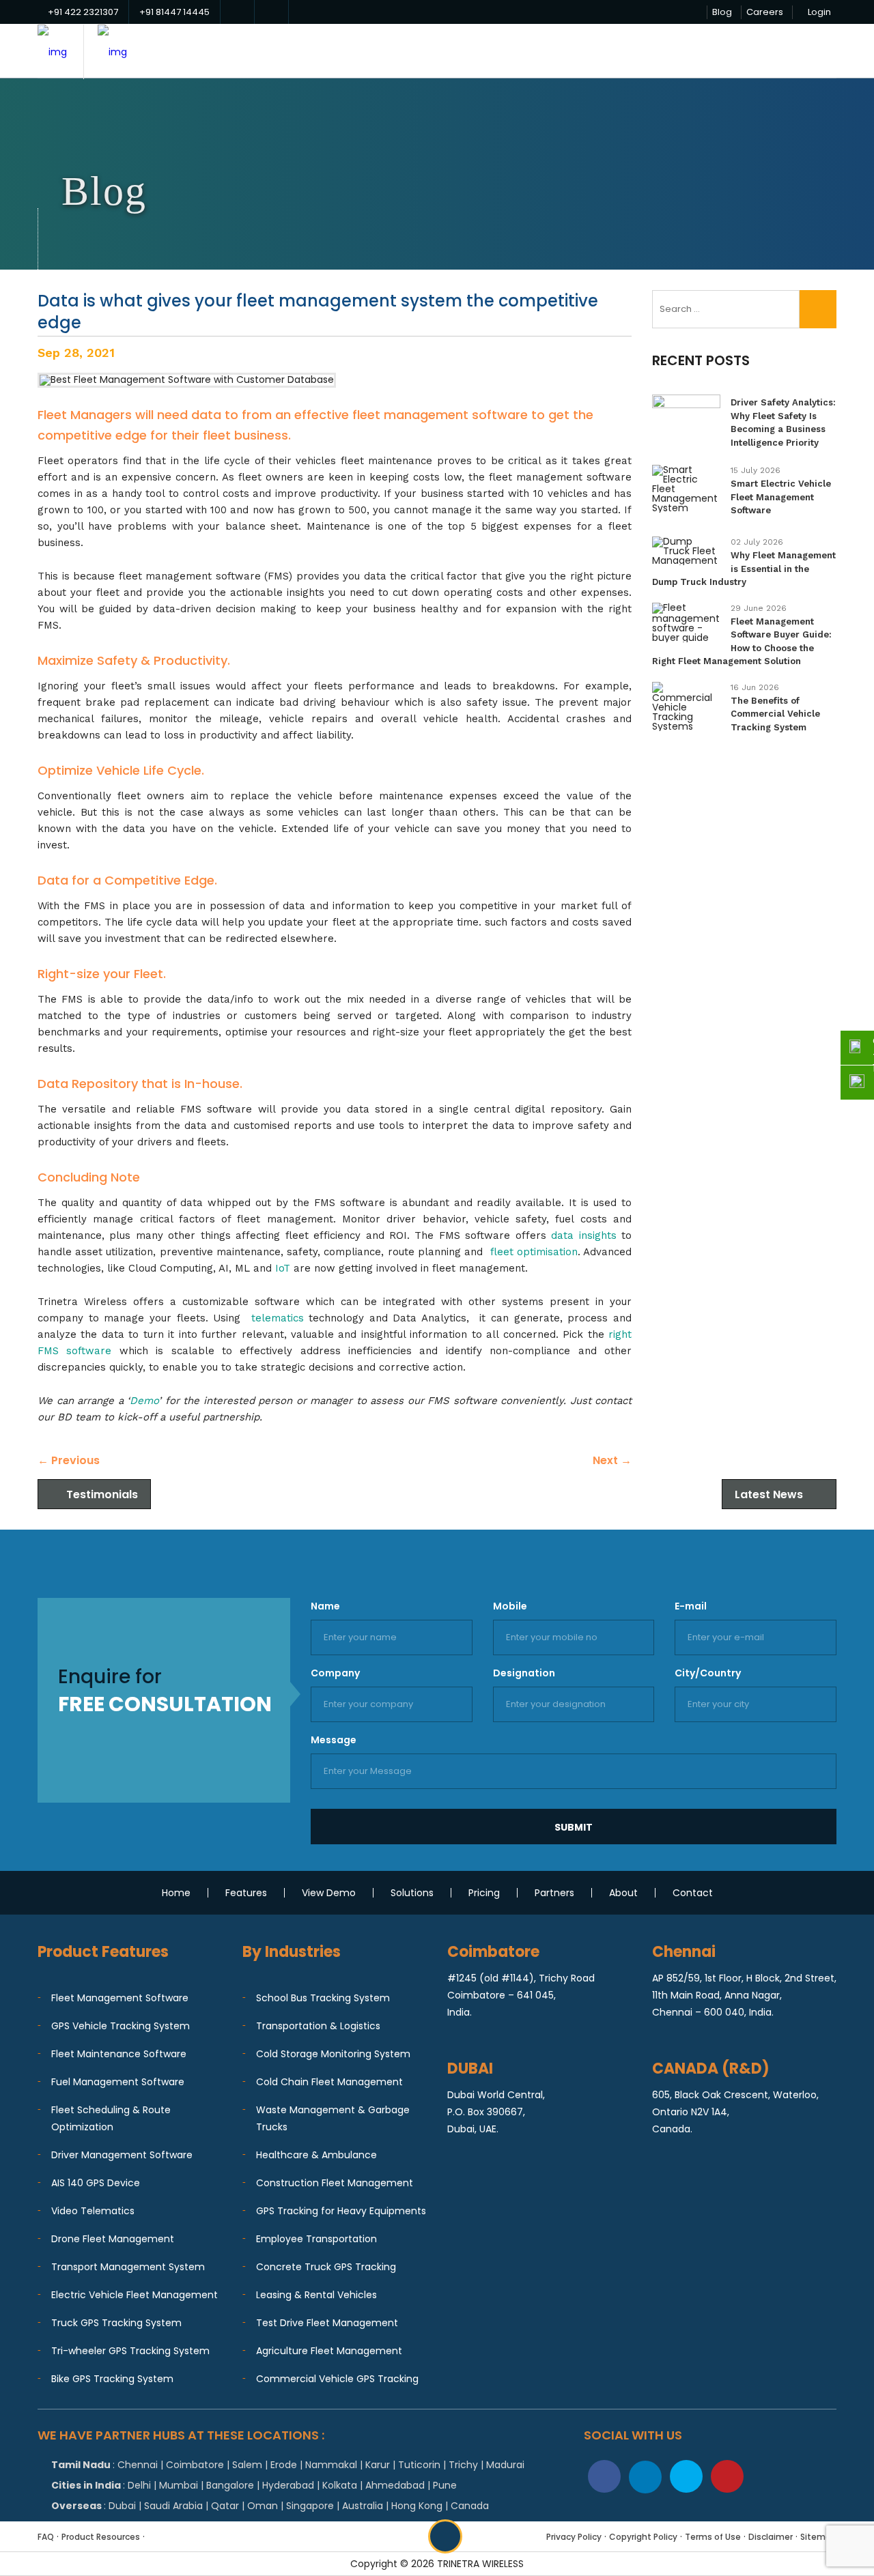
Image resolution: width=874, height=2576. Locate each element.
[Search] (818, 309)
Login (819, 12)
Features (246, 1893)
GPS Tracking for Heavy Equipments (341, 2211)
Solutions (412, 1893)
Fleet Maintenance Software (119, 2054)
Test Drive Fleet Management (327, 2323)
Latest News (769, 1494)
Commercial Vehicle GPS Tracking (337, 2379)
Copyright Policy (643, 2537)
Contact (693, 1893)
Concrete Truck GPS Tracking (326, 2267)
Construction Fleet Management (335, 2183)
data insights (583, 1235)
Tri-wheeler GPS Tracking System (130, 2351)
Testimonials (102, 1494)
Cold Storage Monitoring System (333, 2054)
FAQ (46, 2537)
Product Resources (101, 2537)
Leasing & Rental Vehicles (316, 2295)
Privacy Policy (574, 2537)
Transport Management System (128, 2267)
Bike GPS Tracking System (112, 2379)
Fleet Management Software (120, 1998)
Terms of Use (713, 2537)
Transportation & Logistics (318, 2026)
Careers (765, 12)
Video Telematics (93, 2211)
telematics (278, 1318)
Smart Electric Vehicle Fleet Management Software (781, 497)
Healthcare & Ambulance (316, 2155)
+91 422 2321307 (83, 12)
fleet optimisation (534, 1252)
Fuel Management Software (118, 2082)
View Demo (329, 1893)
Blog (722, 12)
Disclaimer (771, 2537)
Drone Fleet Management (113, 2239)
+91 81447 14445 (174, 12)
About (623, 1893)
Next (612, 1460)
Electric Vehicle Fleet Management (135, 2295)
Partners (554, 1893)
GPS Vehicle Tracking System (121, 2026)
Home (176, 1893)
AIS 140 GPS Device (96, 2183)
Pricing (484, 1893)
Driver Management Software (122, 2155)
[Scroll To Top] (445, 2536)
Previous (69, 1460)
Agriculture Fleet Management (329, 2351)
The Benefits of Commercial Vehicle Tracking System (775, 714)
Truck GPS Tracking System (116, 2323)
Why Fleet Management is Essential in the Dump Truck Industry (744, 569)
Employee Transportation (316, 2239)
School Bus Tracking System (323, 1998)
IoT (283, 1268)
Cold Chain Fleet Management (329, 2082)
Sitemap (818, 2537)
